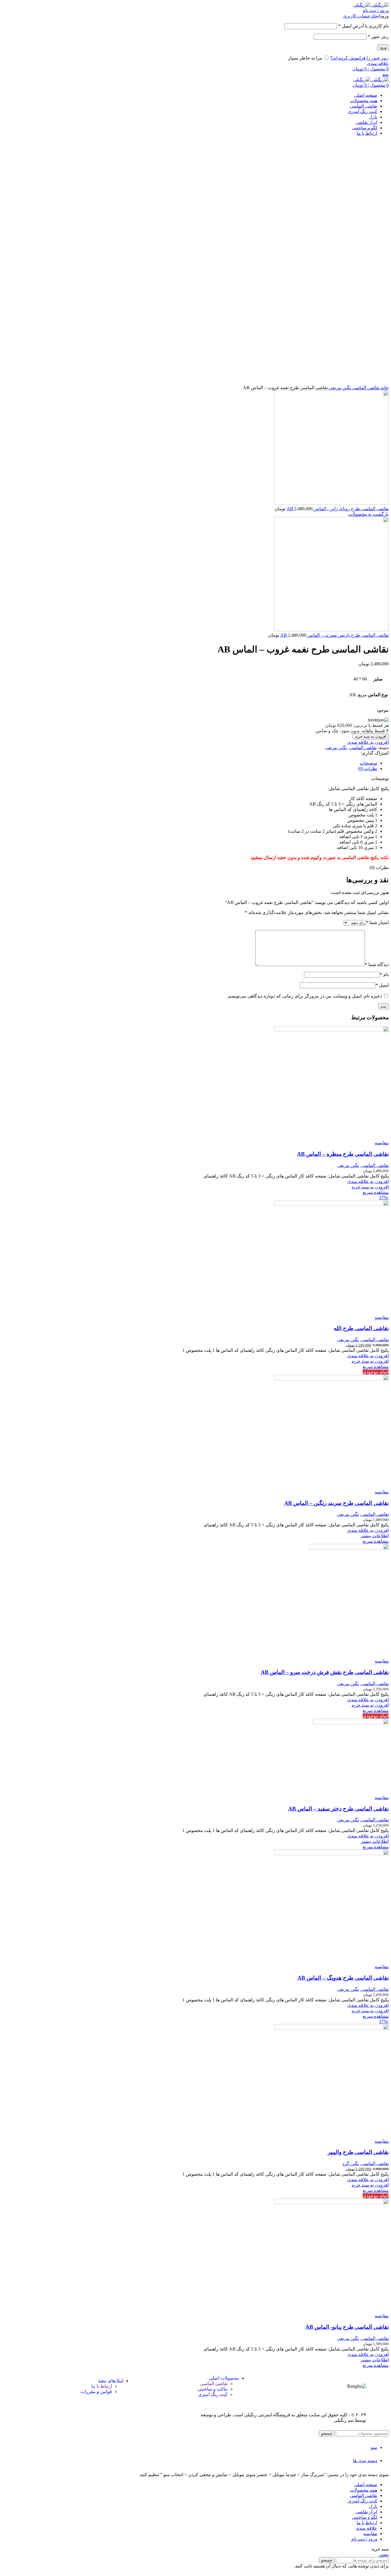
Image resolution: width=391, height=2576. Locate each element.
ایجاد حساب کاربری (361, 16)
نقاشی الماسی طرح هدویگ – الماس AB (343, 1978)
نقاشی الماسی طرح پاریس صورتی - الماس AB (334, 635)
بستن (384, 2554)
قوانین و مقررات (96, 2392)
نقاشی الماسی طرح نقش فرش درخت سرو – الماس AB (325, 1672)
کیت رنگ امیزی (213, 2394)
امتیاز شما (377, 922)
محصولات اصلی (224, 2378)
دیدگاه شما (377, 964)
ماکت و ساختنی (213, 2389)
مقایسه (370, 2534)
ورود (383, 47)
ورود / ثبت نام (364, 2539)
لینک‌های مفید (111, 2381)
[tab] (208, 763)
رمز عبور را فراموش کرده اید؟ (360, 58)
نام (384, 975)
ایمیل (382, 985)
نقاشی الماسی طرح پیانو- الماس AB (347, 2327)
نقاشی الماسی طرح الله (361, 1328)
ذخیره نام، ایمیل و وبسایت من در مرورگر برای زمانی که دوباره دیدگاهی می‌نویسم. (304, 996)
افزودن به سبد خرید (371, 736)
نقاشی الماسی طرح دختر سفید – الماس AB (338, 1809)
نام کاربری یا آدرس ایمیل (364, 26)
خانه (384, 388)
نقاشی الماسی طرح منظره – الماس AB (343, 1154)
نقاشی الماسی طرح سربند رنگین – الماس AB (336, 1503)
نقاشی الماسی (365, 388)
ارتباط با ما (102, 2386)
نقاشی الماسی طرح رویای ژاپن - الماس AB (338, 509)
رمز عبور (378, 36)
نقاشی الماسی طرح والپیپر (358, 2152)
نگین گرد (351, 2164)
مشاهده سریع (376, 1192)
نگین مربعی (339, 388)
